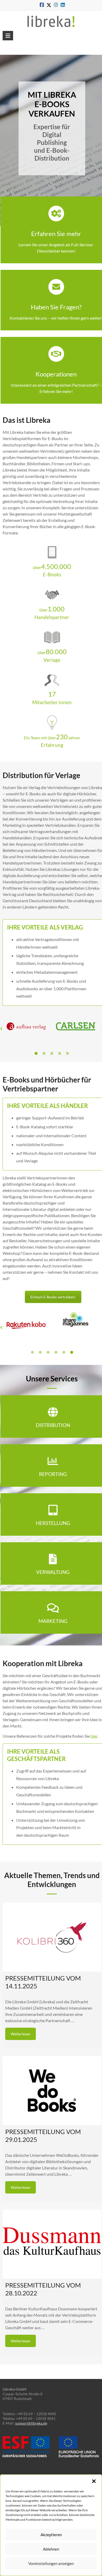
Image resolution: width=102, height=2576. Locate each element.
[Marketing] (53, 1608)
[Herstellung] (53, 1510)
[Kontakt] (56, 287)
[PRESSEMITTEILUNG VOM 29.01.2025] (52, 2091)
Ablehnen (51, 2549)
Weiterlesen (21, 2034)
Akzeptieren (51, 2535)
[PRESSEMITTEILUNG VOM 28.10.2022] (52, 2244)
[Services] (56, 214)
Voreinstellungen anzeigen (51, 2563)
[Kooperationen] (56, 354)
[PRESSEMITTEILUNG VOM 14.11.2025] (52, 1937)
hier (94, 1736)
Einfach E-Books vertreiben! (53, 1297)
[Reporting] (53, 1461)
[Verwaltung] (53, 1559)
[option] (27, 1029)
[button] (94, 2481)
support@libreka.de (31, 2423)
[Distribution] (53, 1412)
